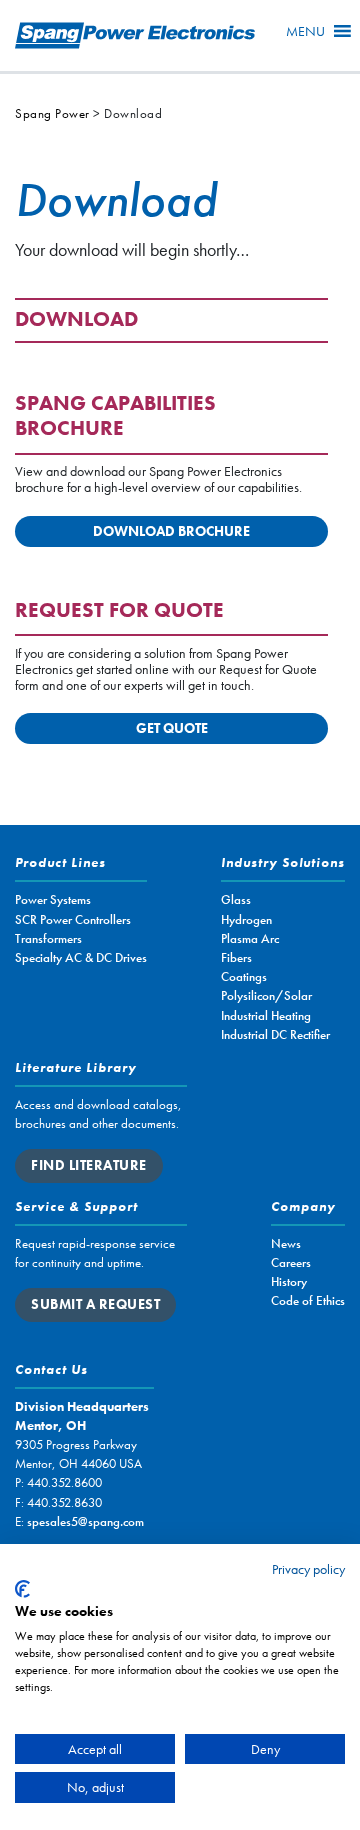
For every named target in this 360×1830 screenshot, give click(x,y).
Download (76, 320)
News (286, 1243)
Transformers (48, 938)
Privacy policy (308, 1569)
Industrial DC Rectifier (275, 1034)
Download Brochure (171, 531)
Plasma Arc (250, 938)
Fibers (236, 957)
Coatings (244, 976)
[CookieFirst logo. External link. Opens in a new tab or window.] (22, 1589)
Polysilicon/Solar (266, 995)
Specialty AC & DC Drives (81, 957)
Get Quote (172, 728)
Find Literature (89, 1165)
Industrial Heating (266, 1015)
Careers (291, 1262)
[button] (305, 31)
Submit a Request (95, 1304)
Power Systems (53, 899)
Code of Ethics (308, 1300)
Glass (236, 899)
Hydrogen (246, 919)
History (289, 1281)
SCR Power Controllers (73, 919)
